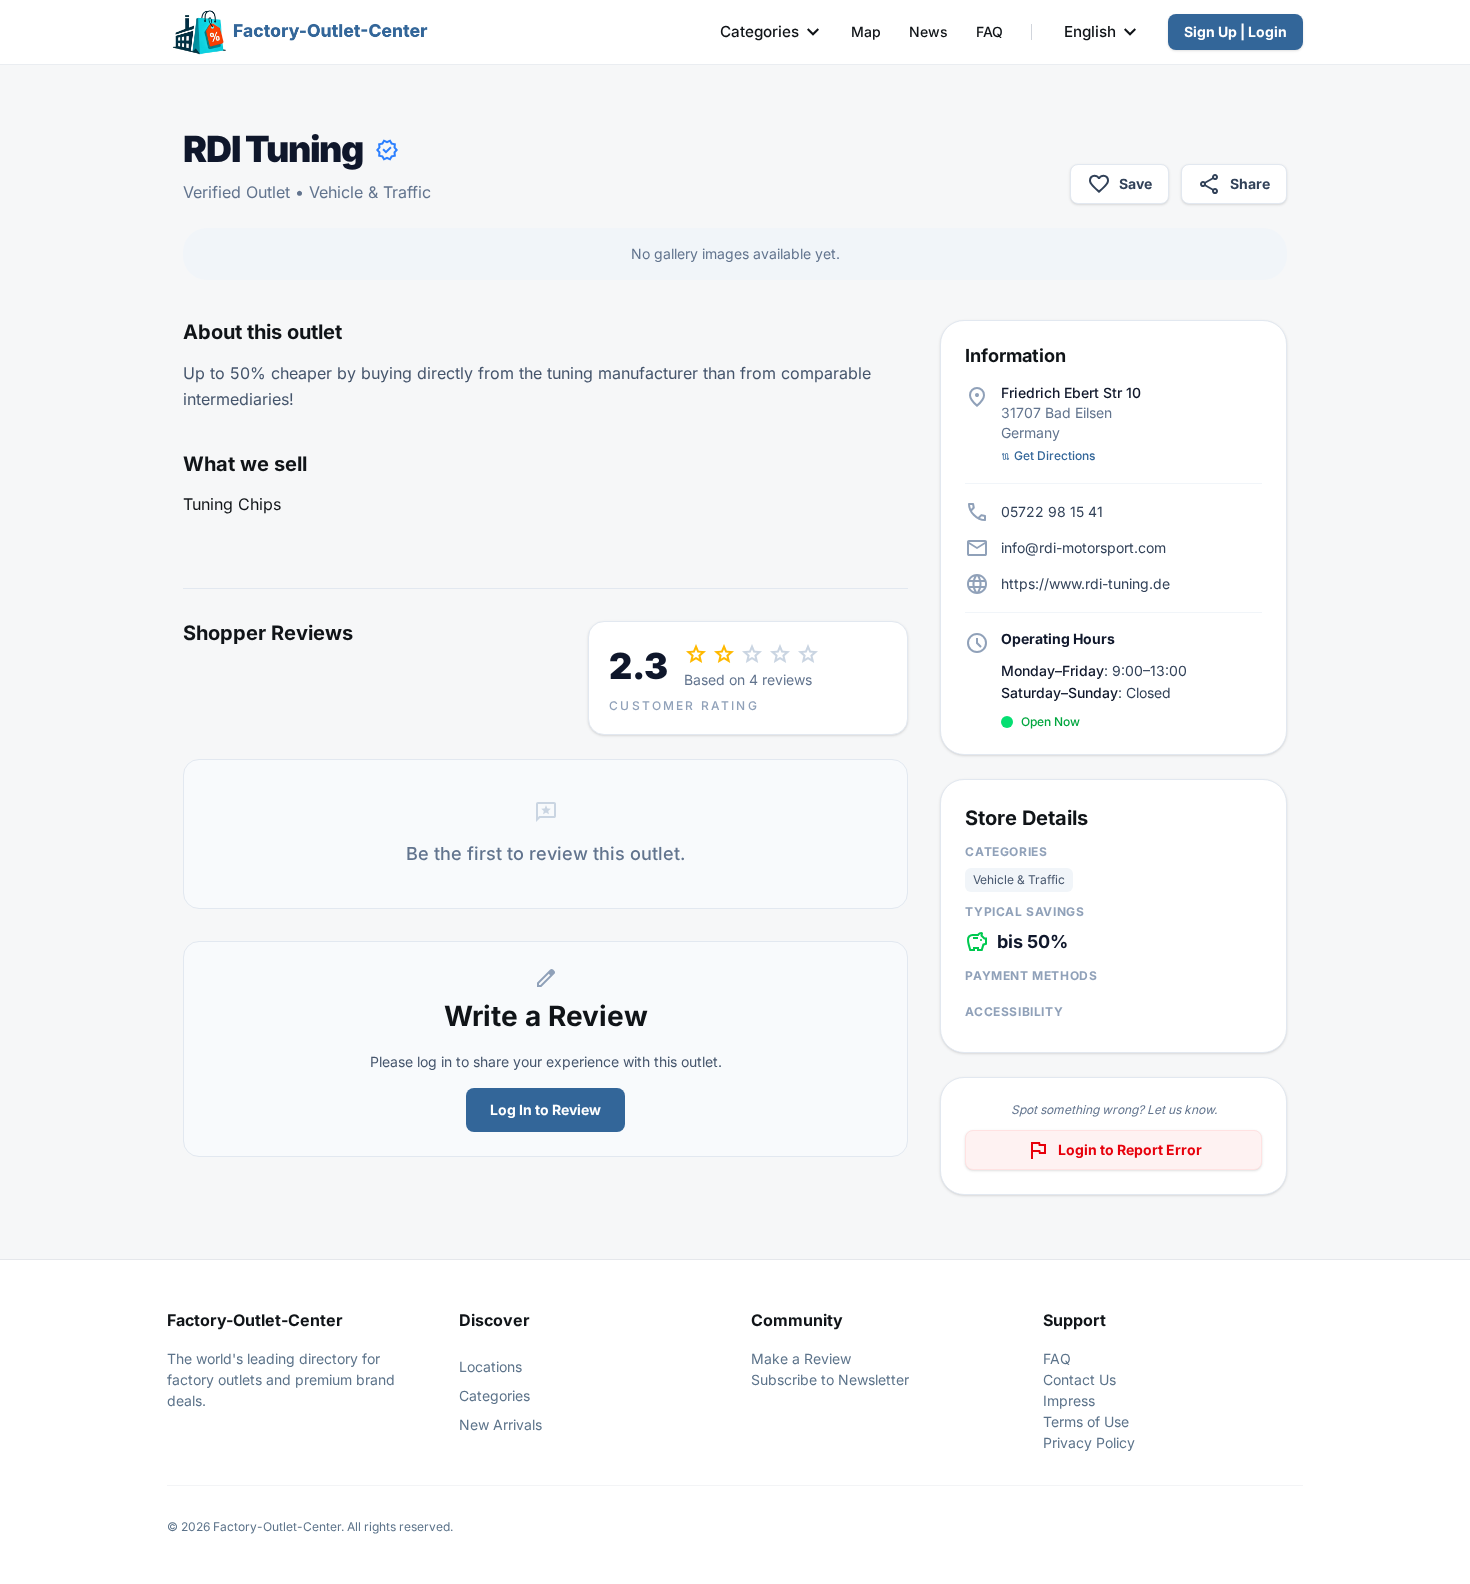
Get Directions (1048, 455)
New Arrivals (500, 1424)
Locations (490, 1366)
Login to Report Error (1114, 1150)
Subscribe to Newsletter (830, 1379)
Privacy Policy (1089, 1442)
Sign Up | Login (1235, 31)
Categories (759, 31)
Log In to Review (545, 1109)
